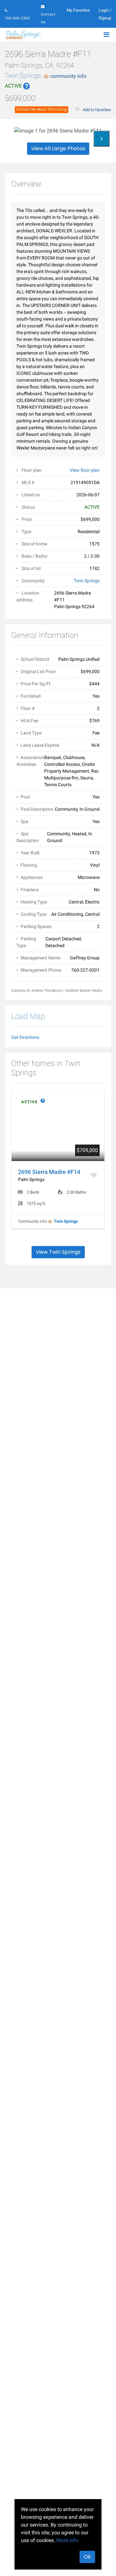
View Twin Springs (58, 1252)
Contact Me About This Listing (42, 109)
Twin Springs (46, 76)
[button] (58, 86)
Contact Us (48, 18)
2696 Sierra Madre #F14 (49, 1172)
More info (67, 2540)
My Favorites (78, 10)
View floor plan (85, 470)
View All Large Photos (58, 148)
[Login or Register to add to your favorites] (94, 1175)
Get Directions (25, 1037)
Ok (87, 2557)
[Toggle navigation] (106, 35)
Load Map (28, 1016)
